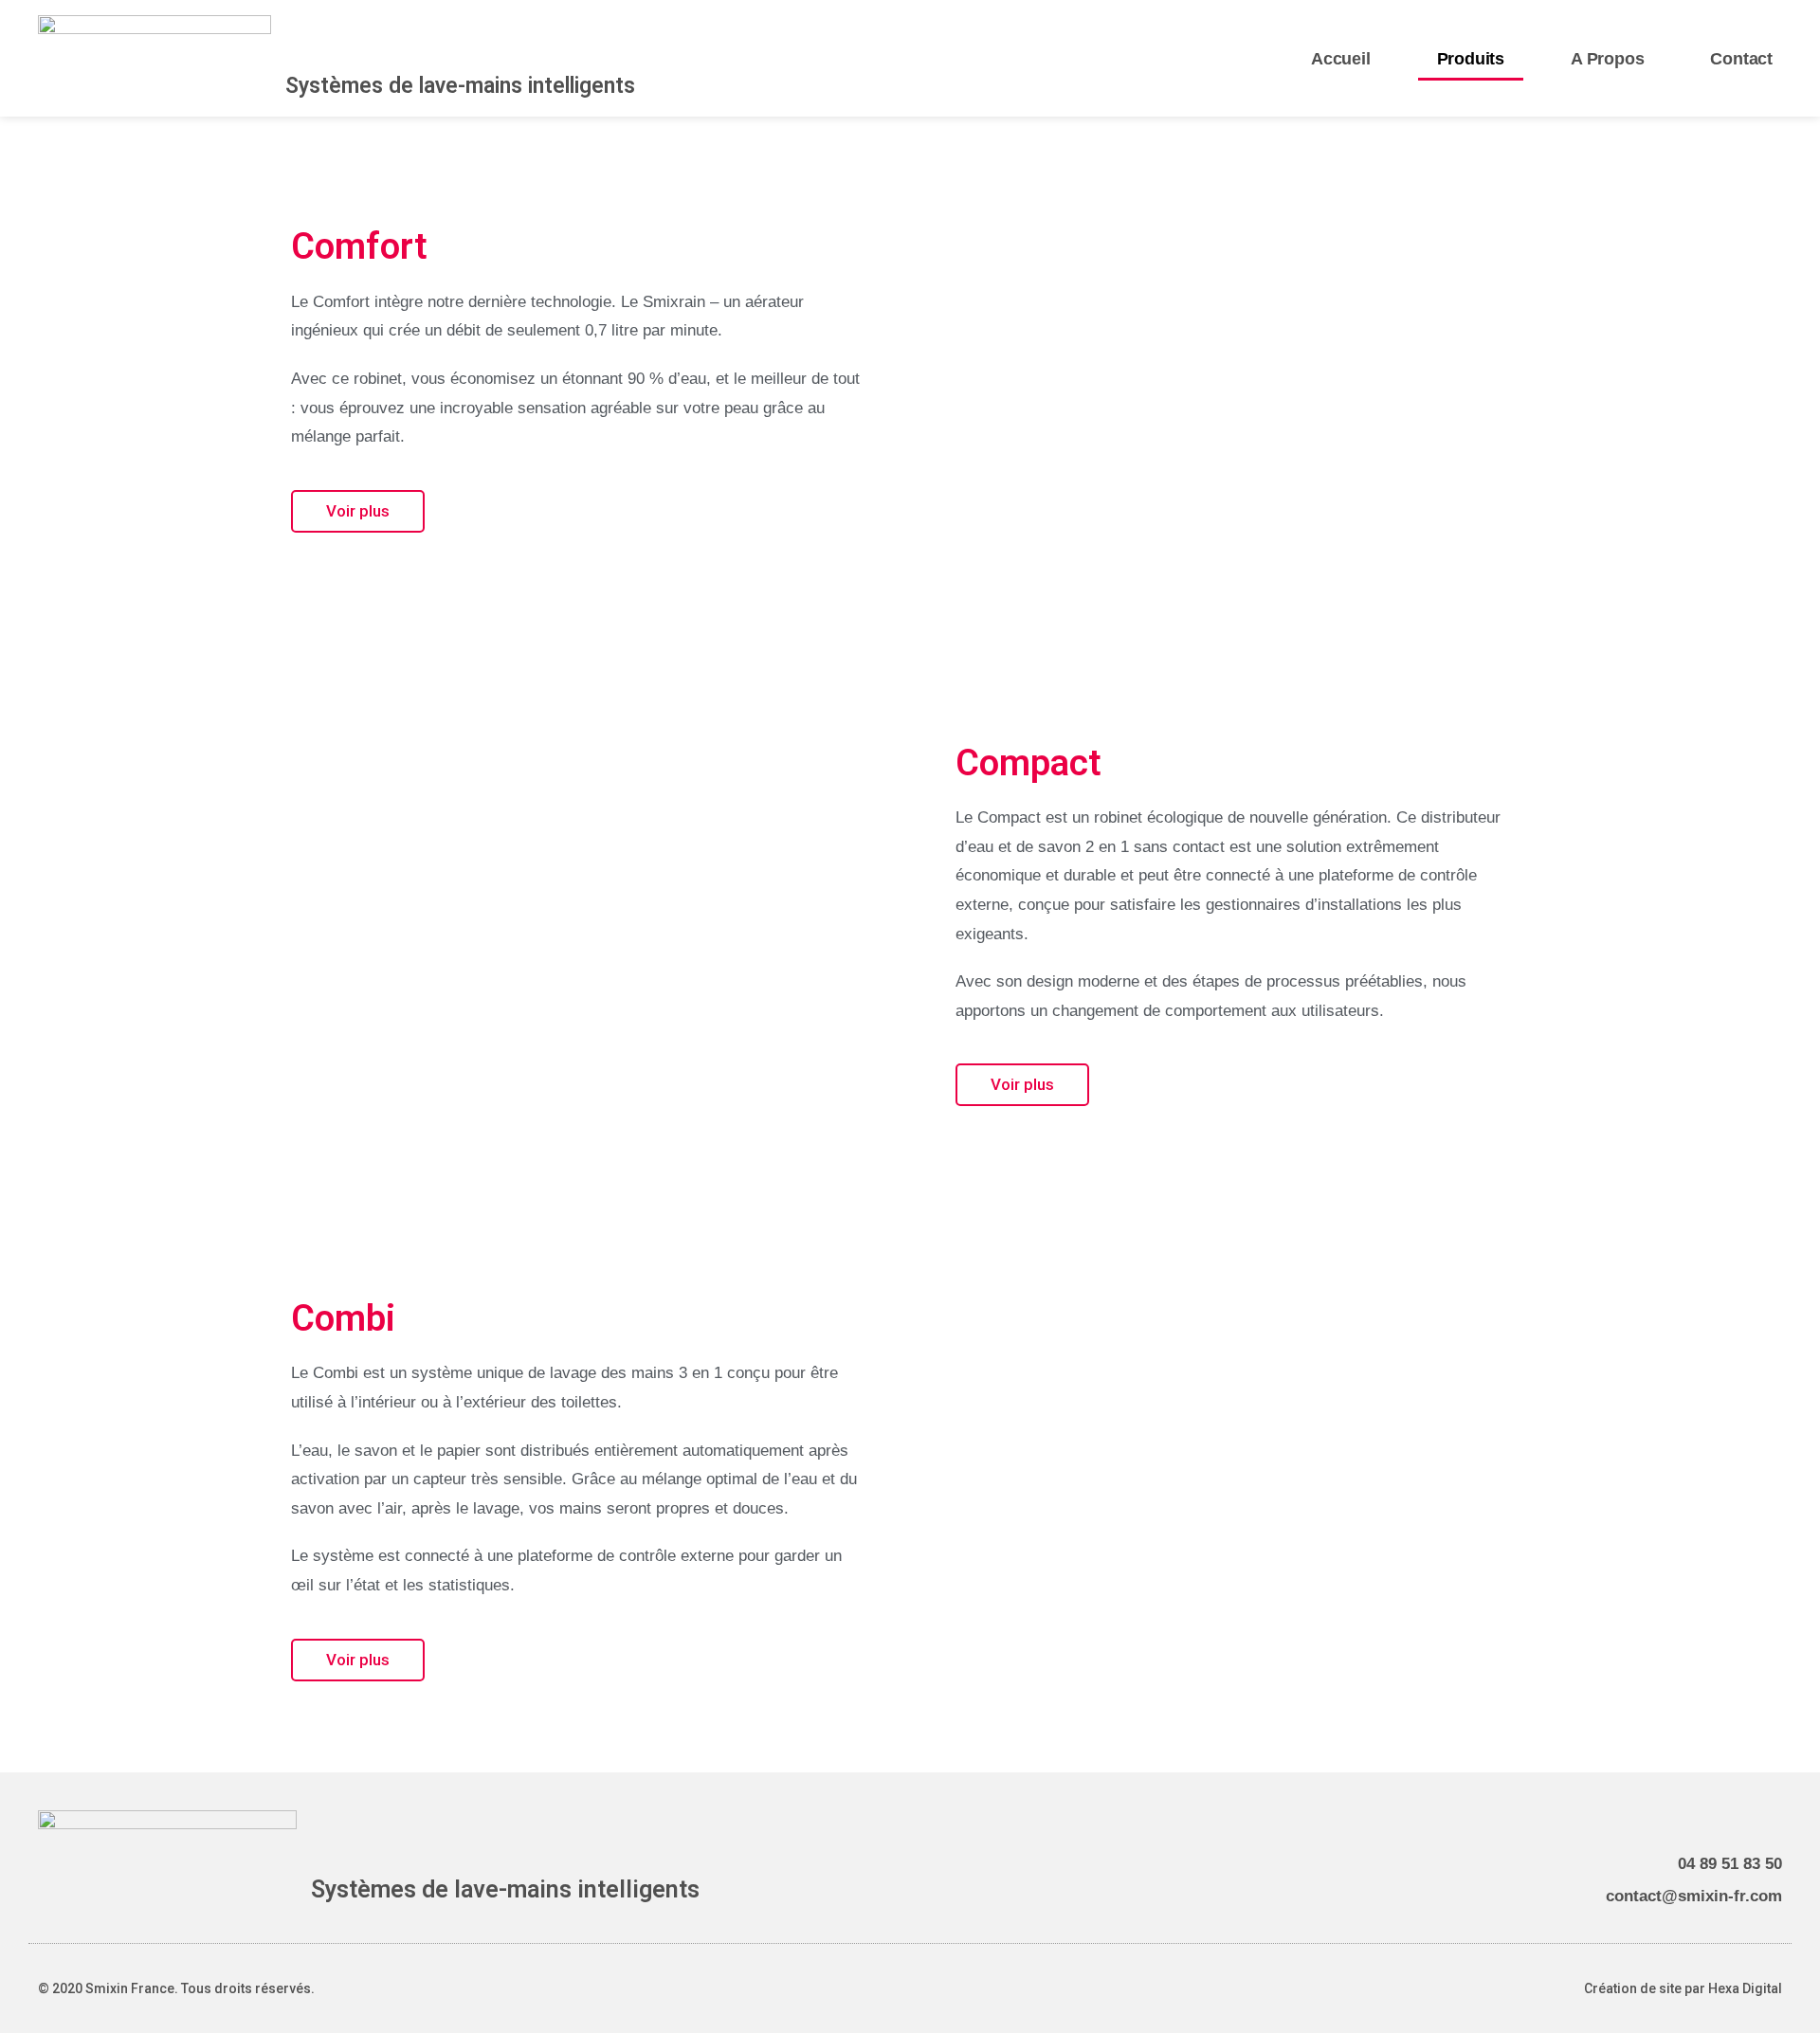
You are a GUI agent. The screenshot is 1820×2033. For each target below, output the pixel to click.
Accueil (1341, 59)
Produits (1471, 59)
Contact (1741, 59)
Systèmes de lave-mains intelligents (460, 86)
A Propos (1607, 59)
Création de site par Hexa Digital (1683, 1988)
